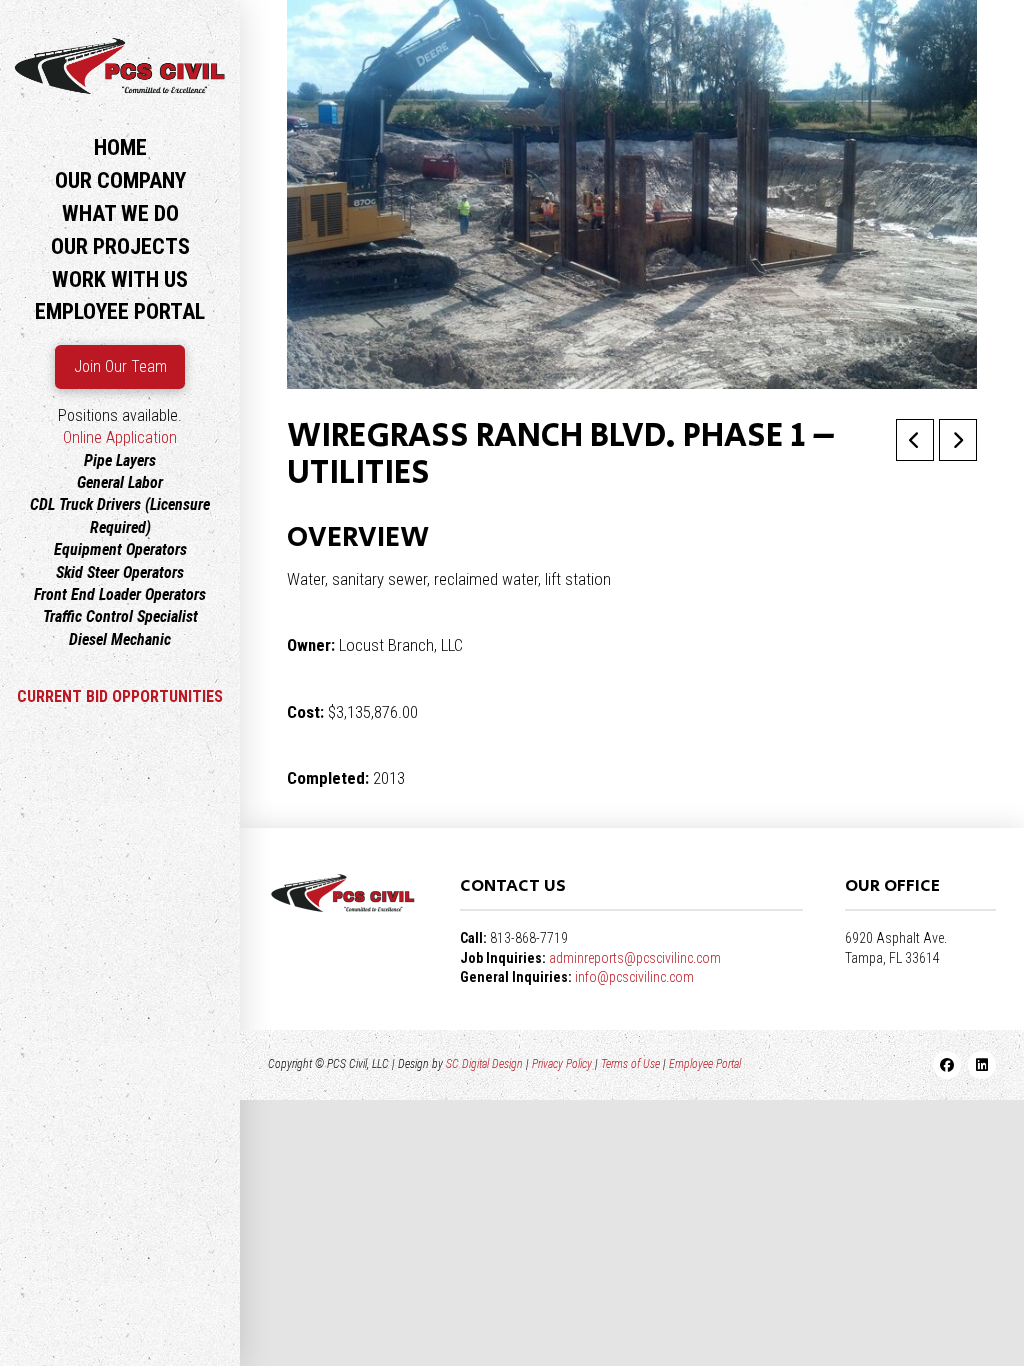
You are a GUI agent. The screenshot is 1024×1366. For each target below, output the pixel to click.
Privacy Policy (562, 1064)
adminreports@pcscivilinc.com (635, 958)
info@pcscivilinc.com (634, 977)
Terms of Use (630, 1064)
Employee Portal (705, 1064)
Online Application (120, 437)
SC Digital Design (484, 1064)
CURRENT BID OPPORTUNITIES (120, 696)
